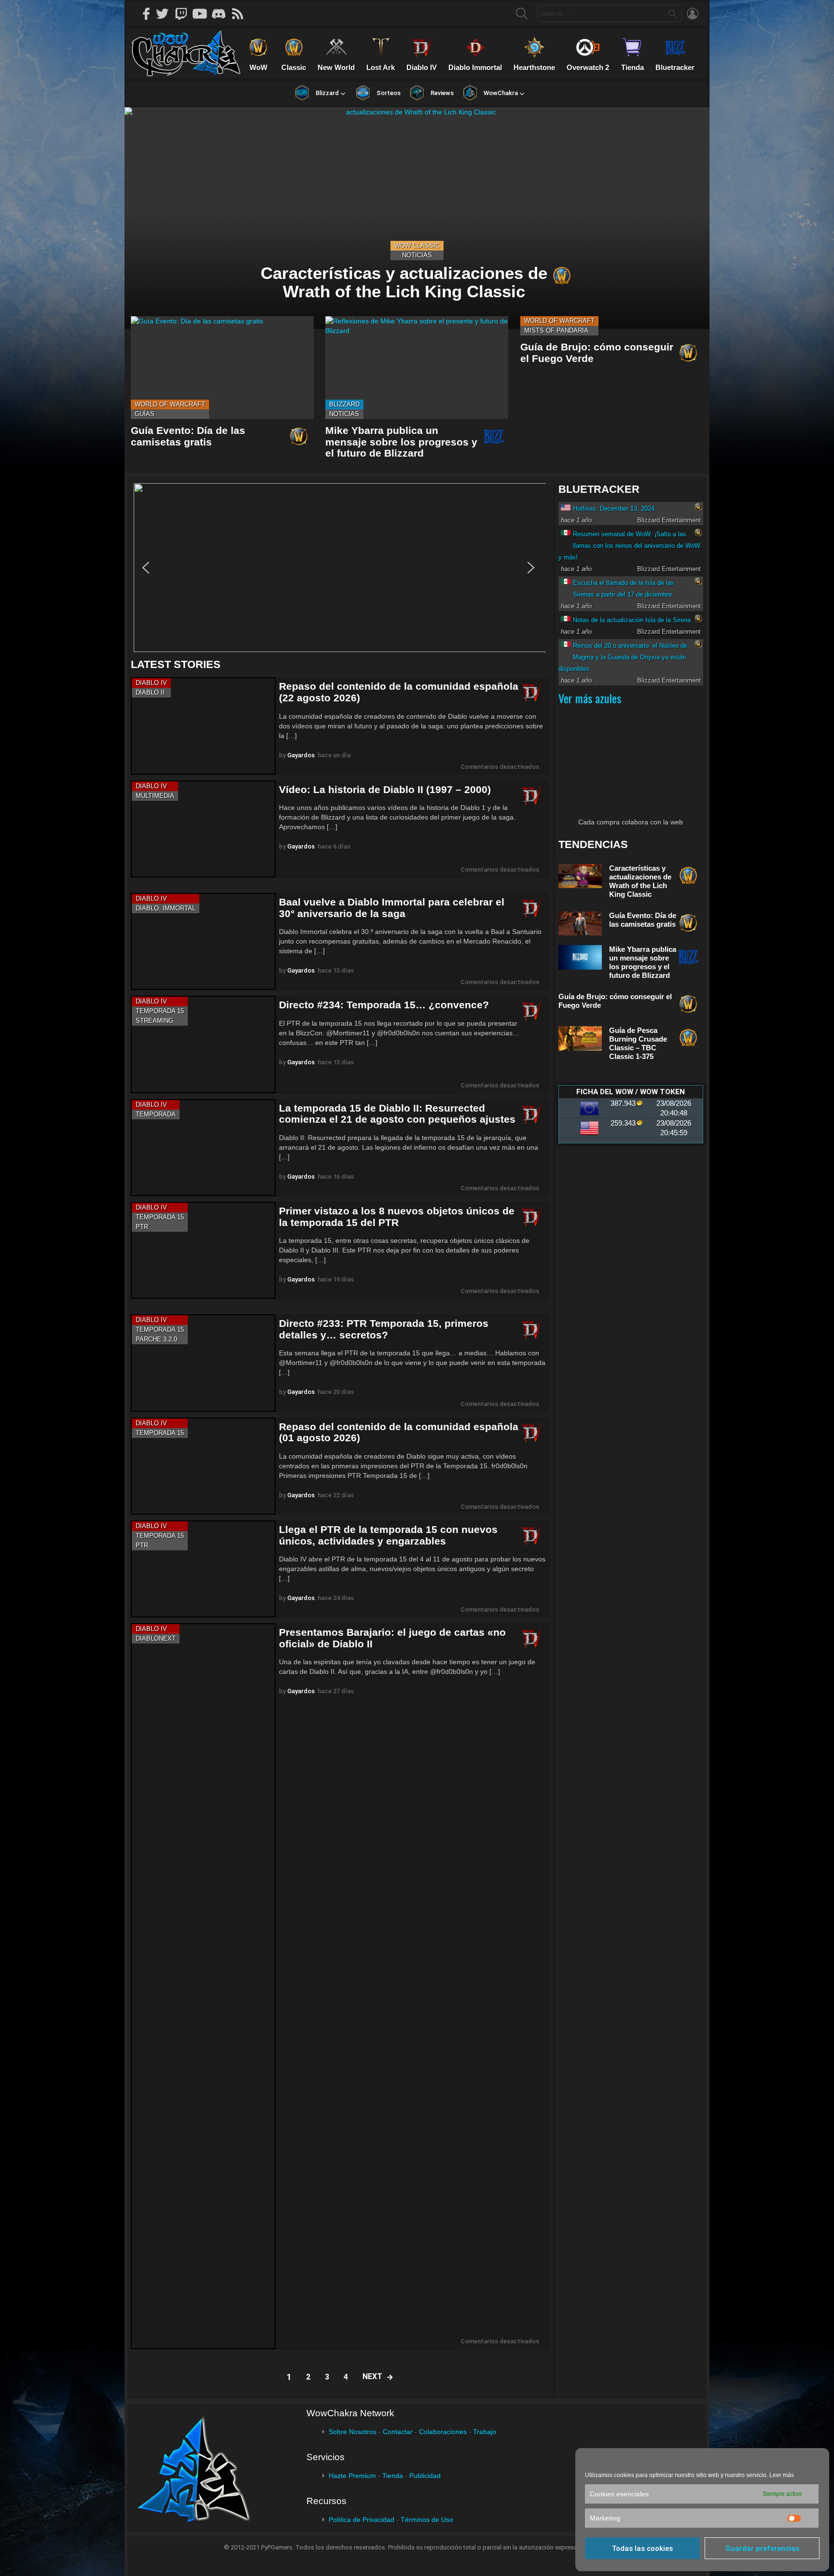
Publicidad (425, 2476)
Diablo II (150, 692)
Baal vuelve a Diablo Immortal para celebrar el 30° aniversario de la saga (392, 908)
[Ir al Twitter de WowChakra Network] (166, 14)
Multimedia (155, 796)
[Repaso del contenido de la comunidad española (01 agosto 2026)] (203, 1466)
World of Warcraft (170, 404)
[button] (338, 568)
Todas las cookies (642, 2548)
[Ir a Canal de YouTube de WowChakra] (203, 14)
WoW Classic (417, 245)
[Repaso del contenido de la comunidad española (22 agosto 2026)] (203, 726)
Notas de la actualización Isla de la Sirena (632, 620)
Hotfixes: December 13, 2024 (614, 508)
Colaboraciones (443, 2432)
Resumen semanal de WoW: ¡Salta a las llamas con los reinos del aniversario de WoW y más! (629, 546)
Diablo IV (151, 683)
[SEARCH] (522, 14)
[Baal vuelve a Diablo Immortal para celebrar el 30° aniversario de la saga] (203, 941)
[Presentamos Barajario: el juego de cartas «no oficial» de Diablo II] (203, 1986)
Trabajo (485, 2432)
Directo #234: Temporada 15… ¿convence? (384, 1005)
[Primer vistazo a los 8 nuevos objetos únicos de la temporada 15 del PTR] (203, 1250)
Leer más (782, 2475)
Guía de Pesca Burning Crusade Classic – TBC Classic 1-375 (638, 1043)
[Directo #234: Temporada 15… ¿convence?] (203, 1044)
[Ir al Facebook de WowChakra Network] (147, 14)
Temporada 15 (160, 1011)
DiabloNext (156, 1638)
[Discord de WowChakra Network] (222, 14)
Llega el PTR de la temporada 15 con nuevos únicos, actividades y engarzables (388, 1535)
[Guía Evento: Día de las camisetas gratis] (222, 368)
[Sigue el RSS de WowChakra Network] (241, 14)
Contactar (398, 2432)
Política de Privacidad (361, 2520)
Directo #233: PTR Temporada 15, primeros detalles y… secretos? (384, 1329)
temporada (156, 1114)
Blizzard (344, 404)
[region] (340, 568)
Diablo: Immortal (166, 908)
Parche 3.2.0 (156, 1339)
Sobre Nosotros (353, 2432)
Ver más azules (590, 698)
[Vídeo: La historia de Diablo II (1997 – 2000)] (203, 829)
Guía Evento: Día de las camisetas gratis (188, 436)
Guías (145, 414)
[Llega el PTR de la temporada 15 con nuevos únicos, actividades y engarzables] (203, 1569)
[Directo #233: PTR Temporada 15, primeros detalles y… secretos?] (203, 1363)
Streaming (154, 1021)
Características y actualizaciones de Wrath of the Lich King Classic (640, 881)
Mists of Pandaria (556, 330)
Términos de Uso (427, 2520)
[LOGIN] (693, 14)
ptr (142, 1227)
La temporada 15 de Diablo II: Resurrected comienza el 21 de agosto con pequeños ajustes (397, 1114)
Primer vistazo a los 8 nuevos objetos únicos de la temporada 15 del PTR (397, 1217)
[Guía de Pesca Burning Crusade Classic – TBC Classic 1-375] (580, 1038)
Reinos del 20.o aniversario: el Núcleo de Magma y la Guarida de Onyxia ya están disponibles (623, 657)
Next (372, 2376)
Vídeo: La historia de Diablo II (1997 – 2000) (385, 789)
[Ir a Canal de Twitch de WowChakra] (184, 14)
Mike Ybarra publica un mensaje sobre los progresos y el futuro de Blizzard (401, 442)
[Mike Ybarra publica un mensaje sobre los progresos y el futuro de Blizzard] (417, 368)
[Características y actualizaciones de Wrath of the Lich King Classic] (417, 218)
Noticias (417, 255)
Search (672, 15)
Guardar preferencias (762, 2548)
